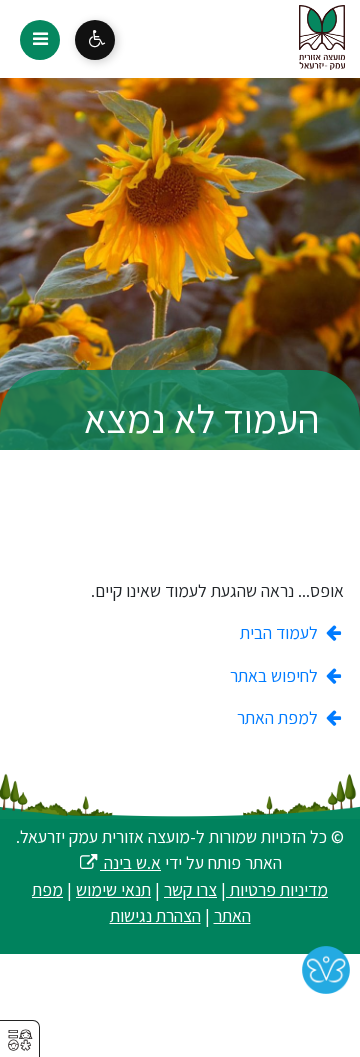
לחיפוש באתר (276, 675)
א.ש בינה (119, 862)
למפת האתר (279, 717)
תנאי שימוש (113, 889)
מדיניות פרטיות (277, 889)
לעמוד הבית (281, 632)
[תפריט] (40, 40)
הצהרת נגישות (155, 915)
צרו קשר (190, 889)
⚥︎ (20, 1040)
